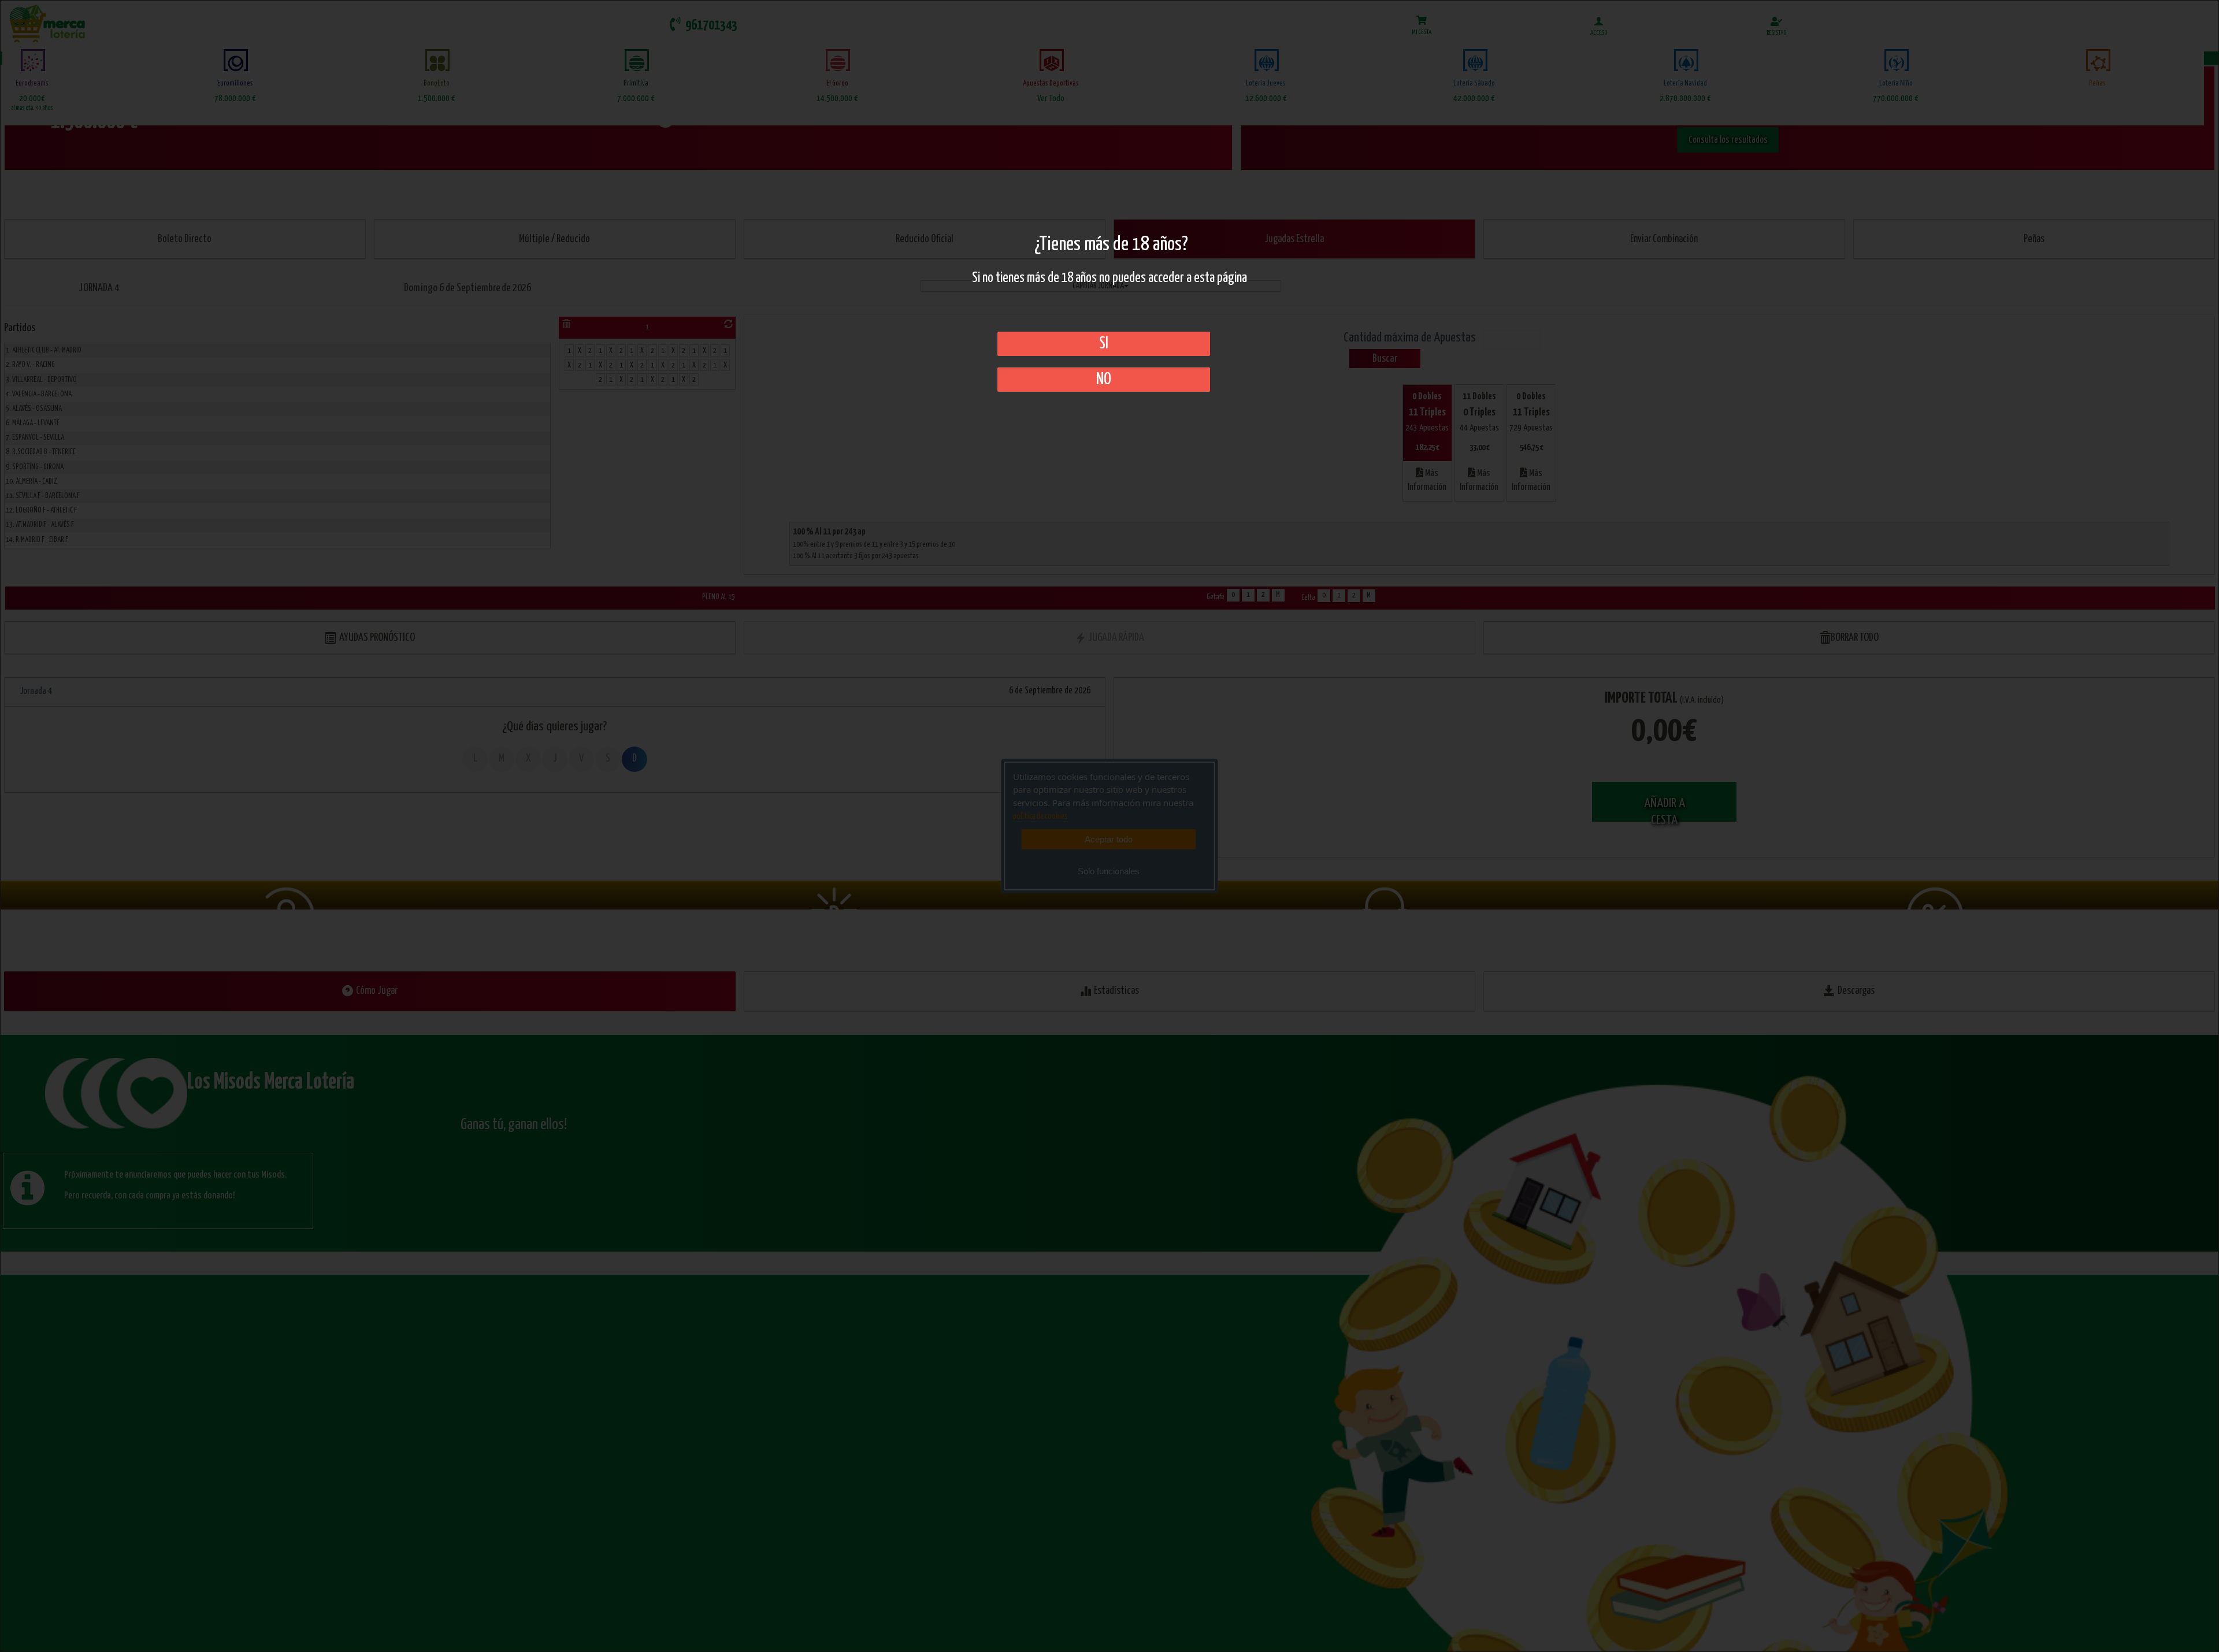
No (1104, 380)
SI (1104, 344)
